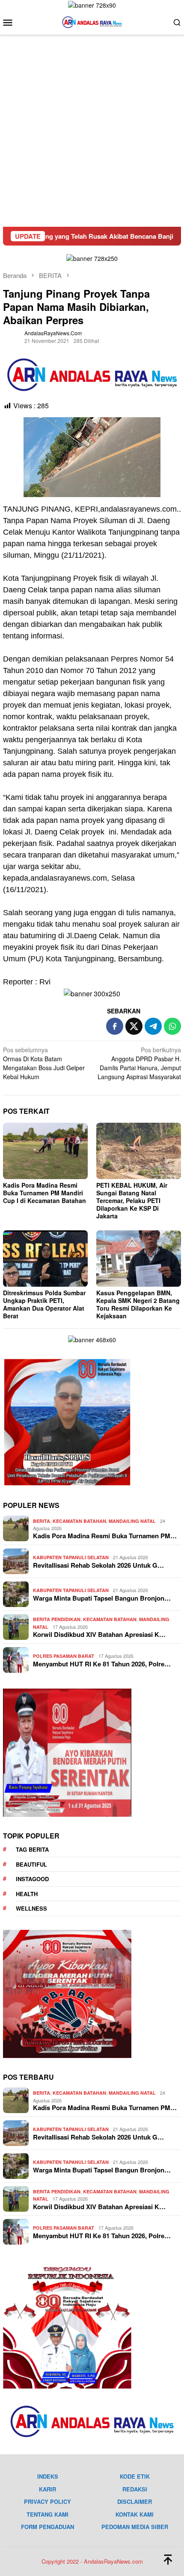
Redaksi (135, 2489)
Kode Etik (135, 2476)
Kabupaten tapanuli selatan (71, 1557)
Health (27, 1894)
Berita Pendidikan (57, 1619)
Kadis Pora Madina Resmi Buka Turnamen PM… (105, 1536)
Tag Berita (32, 1849)
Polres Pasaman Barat (64, 1656)
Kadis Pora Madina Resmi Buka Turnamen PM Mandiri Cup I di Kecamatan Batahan (45, 1193)
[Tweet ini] (134, 1026)
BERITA (42, 1521)
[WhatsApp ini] (172, 1026)
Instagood (32, 1879)
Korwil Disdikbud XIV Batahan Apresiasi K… (99, 1634)
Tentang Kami (47, 2514)
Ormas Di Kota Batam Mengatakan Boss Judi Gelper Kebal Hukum (44, 1063)
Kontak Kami (135, 2514)
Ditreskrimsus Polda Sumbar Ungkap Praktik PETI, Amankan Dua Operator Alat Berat (44, 1304)
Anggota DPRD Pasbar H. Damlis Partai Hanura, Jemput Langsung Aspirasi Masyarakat (139, 1063)
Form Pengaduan (47, 2527)
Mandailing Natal (132, 1521)
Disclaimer (135, 2501)
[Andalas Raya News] (92, 21)
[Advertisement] (92, 131)
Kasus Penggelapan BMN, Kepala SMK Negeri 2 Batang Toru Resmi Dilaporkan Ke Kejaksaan (138, 1304)
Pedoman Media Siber (135, 2527)
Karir (47, 2489)
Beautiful (31, 1864)
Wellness (31, 1908)
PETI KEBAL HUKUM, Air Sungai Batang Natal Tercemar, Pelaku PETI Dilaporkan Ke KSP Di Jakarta (132, 1200)
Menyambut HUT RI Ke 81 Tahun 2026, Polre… (102, 1664)
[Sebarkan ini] (115, 1026)
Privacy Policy (47, 2501)
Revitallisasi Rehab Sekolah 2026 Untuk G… (98, 1565)
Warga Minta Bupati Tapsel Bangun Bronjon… (102, 1598)
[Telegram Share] (153, 1026)
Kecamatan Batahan (79, 1521)
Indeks (48, 2476)
